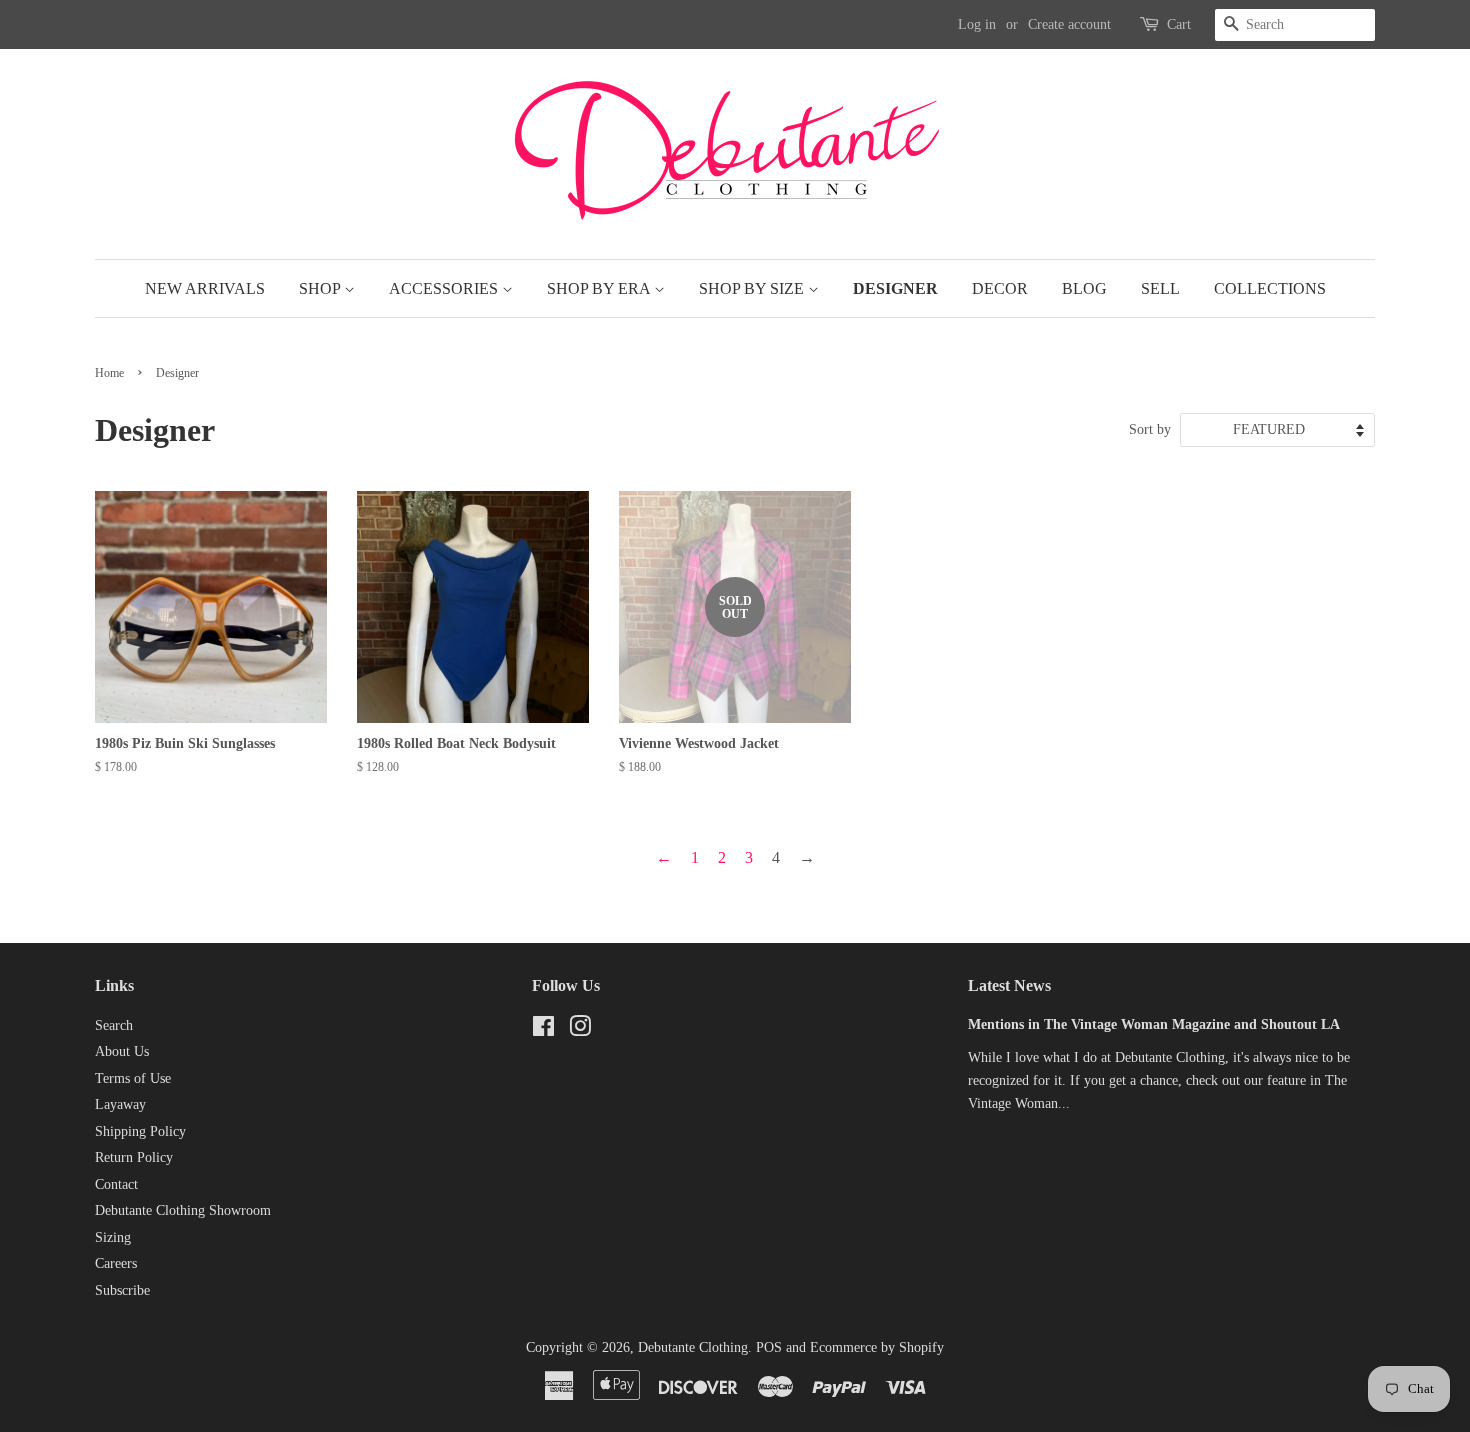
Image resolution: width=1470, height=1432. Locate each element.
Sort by (1150, 429)
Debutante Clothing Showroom (183, 1210)
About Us (122, 1051)
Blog (1084, 288)
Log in (977, 24)
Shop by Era (600, 288)
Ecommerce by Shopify (877, 1347)
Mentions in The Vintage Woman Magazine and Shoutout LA (1154, 1024)
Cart (1179, 24)
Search (114, 1025)
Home (109, 373)
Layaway (120, 1104)
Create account (1069, 24)
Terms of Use (133, 1078)
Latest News (1009, 985)
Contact (116, 1184)
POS (769, 1347)
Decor (1000, 288)
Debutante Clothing (693, 1347)
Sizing (113, 1237)
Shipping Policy (140, 1131)
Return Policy (134, 1157)
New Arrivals (205, 288)
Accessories (445, 288)
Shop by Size (753, 288)
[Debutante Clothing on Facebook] (543, 1030)
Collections (1270, 288)
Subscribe (122, 1290)
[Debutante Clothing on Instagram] (580, 1030)
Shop (321, 288)
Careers (116, 1263)
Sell (1160, 288)
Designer (895, 288)
